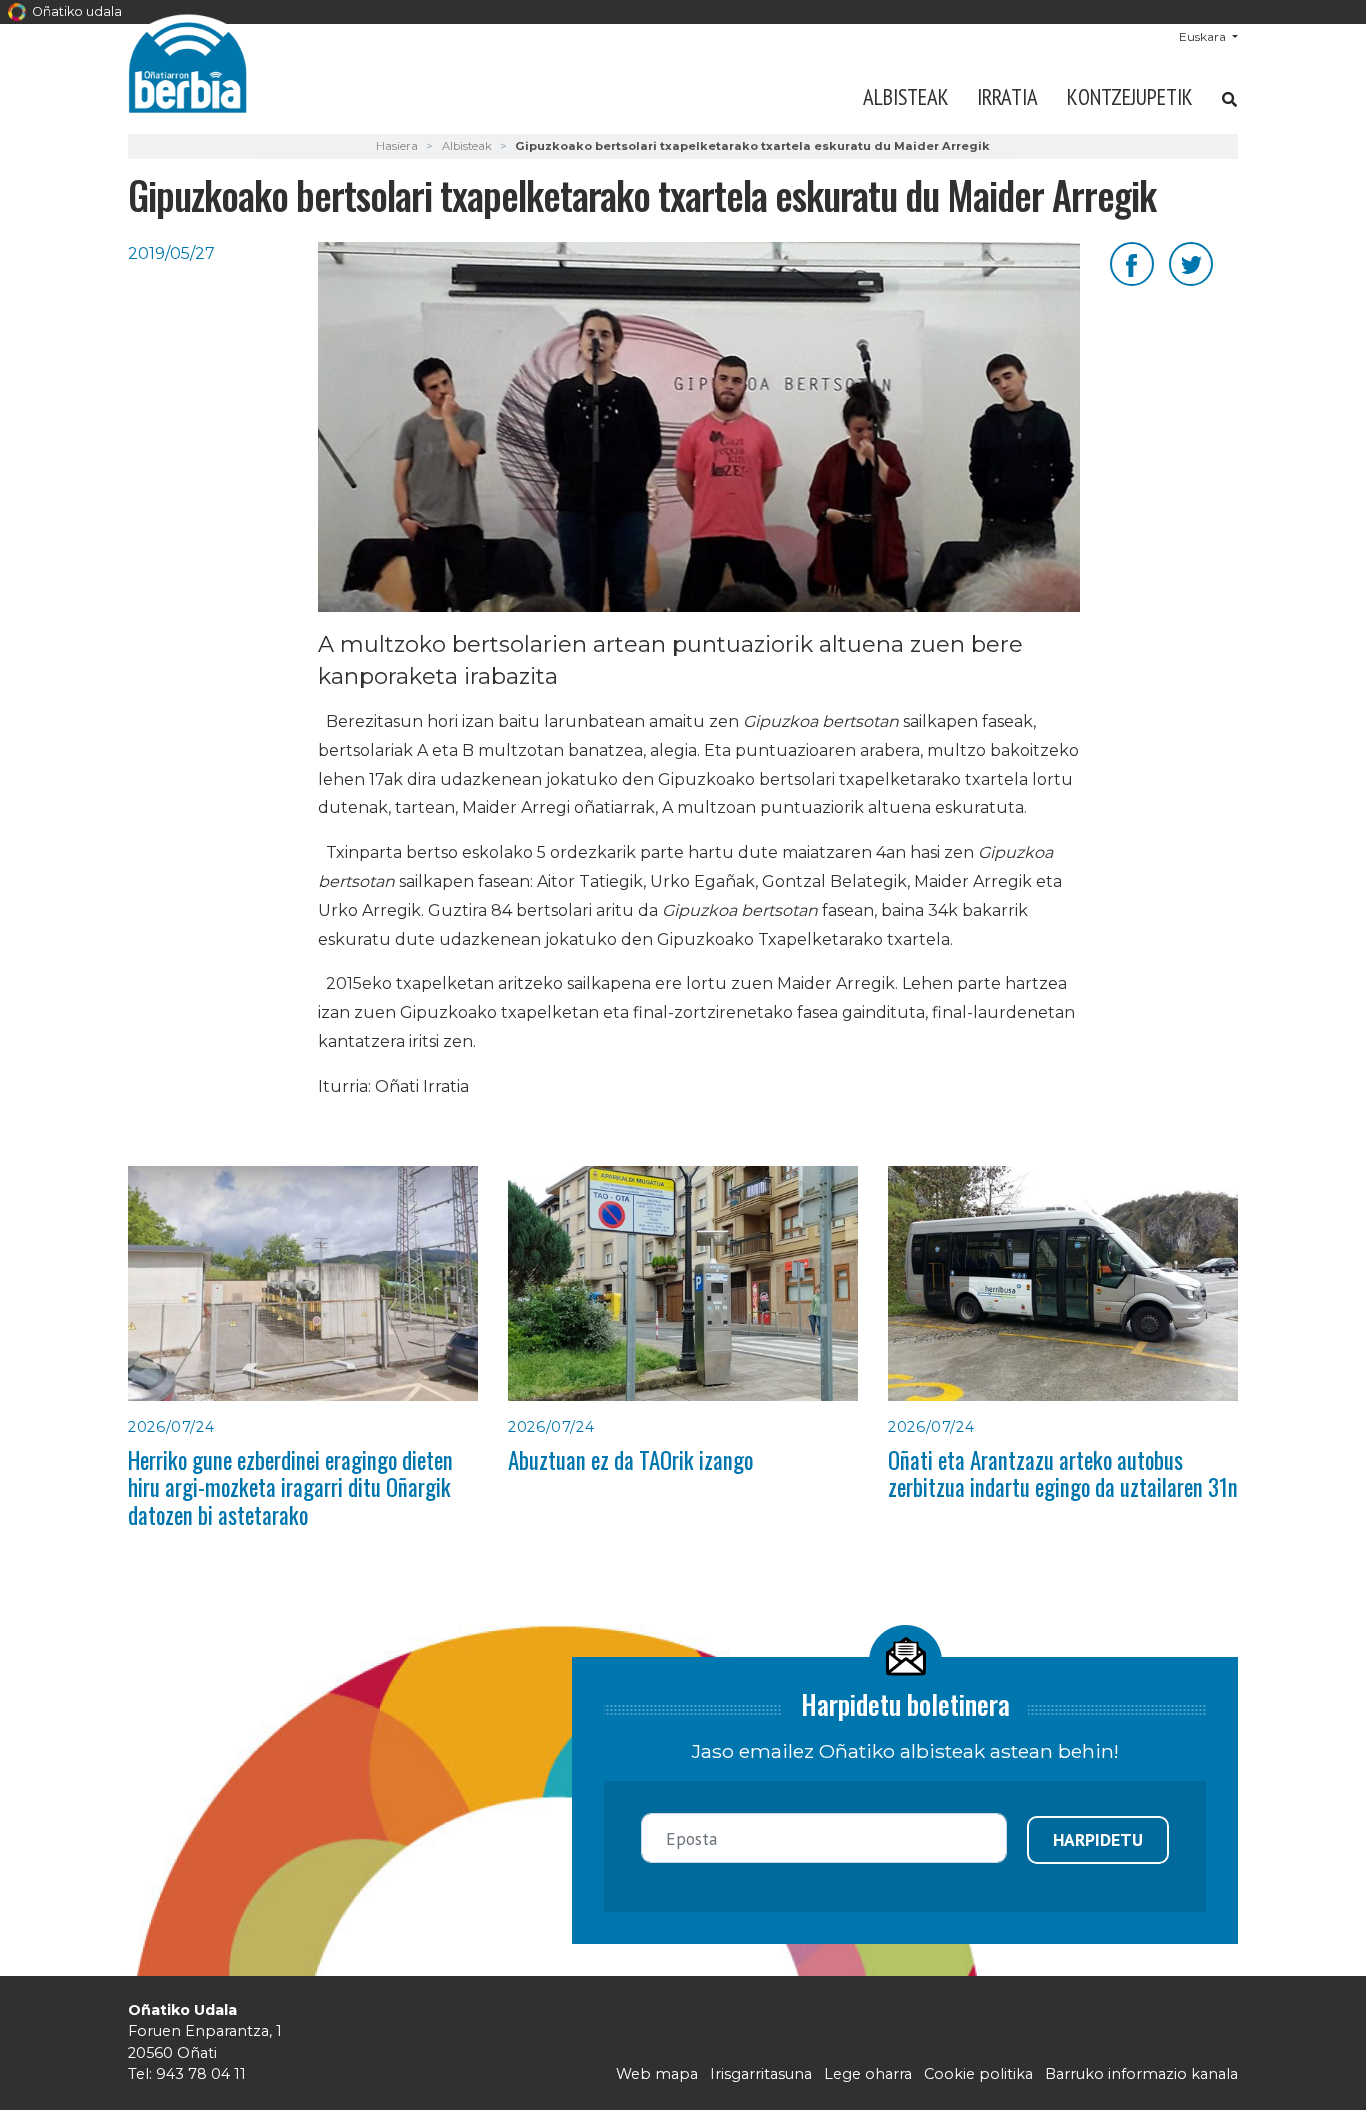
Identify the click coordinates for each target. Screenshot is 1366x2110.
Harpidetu (1098, 1839)
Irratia (1007, 96)
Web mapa (657, 2074)
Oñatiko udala (75, 11)
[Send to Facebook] (1132, 262)
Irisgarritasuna (761, 2074)
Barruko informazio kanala (1141, 2074)
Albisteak (906, 96)
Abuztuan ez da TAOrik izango (630, 1460)
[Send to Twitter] (1191, 262)
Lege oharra (868, 2074)
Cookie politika (978, 2074)
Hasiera (397, 146)
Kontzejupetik (1130, 96)
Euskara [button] (1204, 36)
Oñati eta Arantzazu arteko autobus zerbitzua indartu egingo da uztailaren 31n (1063, 1473)
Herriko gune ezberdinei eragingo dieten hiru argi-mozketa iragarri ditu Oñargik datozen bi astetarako (290, 1487)
